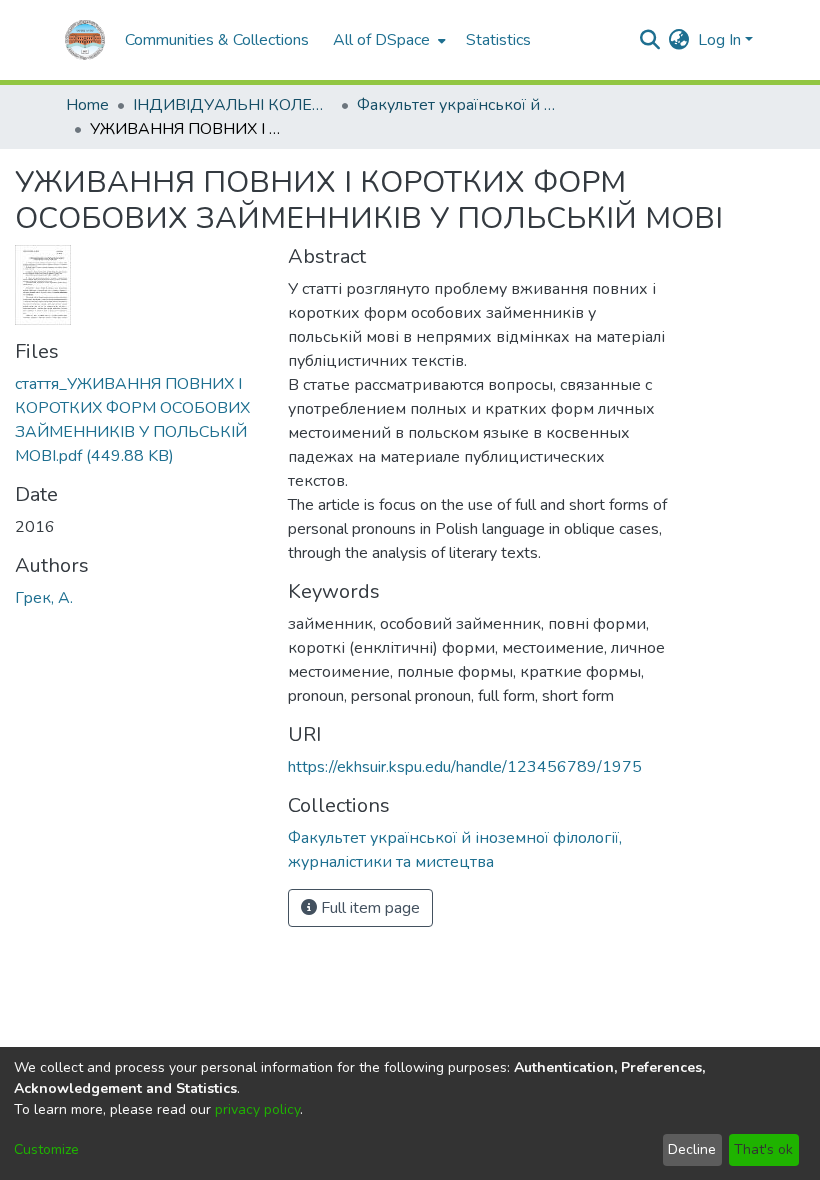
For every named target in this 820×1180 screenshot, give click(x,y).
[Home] (85, 40)
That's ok (763, 1149)
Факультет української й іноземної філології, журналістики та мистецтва (457, 105)
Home (87, 105)
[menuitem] (387, 40)
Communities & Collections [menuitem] (217, 40)
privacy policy (257, 1109)
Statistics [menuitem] (498, 40)
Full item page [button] (368, 908)
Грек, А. (44, 598)
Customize (46, 1149)
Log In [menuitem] (719, 40)
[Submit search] (650, 40)
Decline (692, 1149)
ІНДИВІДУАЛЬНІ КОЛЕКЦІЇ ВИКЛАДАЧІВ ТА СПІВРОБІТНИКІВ (233, 105)
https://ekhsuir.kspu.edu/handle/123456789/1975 (465, 767)
